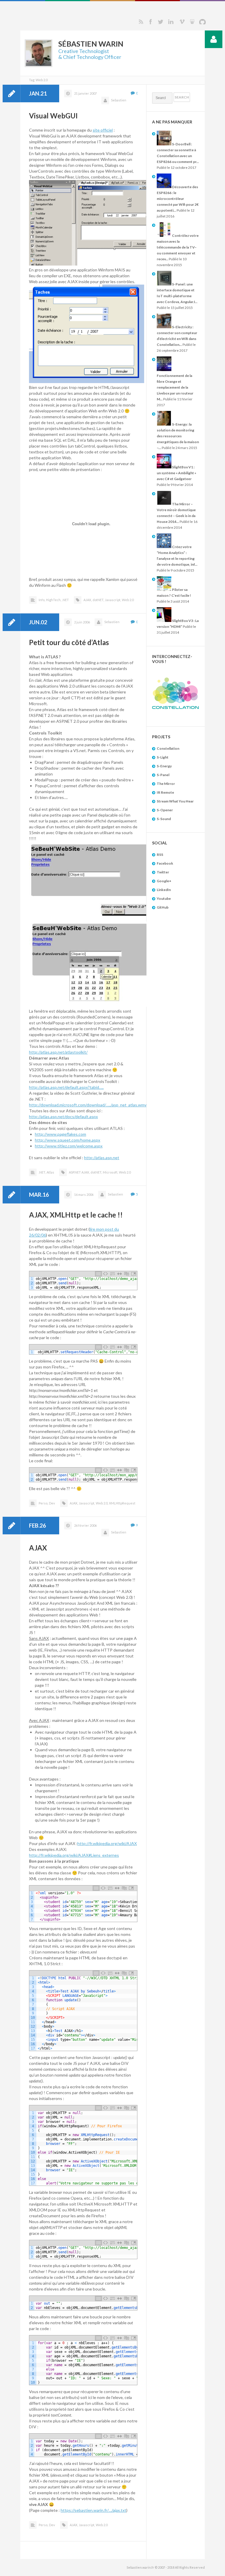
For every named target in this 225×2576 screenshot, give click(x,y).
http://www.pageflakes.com (60, 1134)
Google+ (164, 881)
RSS (141, 22)
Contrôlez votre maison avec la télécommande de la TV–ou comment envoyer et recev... (178, 247)
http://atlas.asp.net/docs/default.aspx (63, 1117)
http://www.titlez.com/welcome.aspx (69, 1146)
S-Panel (163, 775)
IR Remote (165, 792)
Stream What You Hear (175, 801)
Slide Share (192, 22)
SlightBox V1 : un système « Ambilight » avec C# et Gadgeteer (177, 473)
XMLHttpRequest (122, 1503)
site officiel (103, 130)
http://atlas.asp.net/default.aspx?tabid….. (66, 1087)
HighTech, (54, 600)
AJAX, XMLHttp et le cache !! (76, 1215)
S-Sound (164, 819)
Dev (52, 1503)
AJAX (38, 1548)
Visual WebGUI (53, 116)
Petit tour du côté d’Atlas (69, 642)
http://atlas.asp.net (102, 1158)
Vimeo (182, 22)
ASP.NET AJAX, (79, 1172)
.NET (65, 600)
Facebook (150, 22)
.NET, (42, 1172)
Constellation (168, 748)
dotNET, (98, 600)
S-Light (163, 757)
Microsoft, (110, 1172)
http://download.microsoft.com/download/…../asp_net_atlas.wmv (88, 1105)
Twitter (161, 22)
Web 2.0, (102, 1503)
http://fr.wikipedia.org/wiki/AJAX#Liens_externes (74, 1855)
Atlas (50, 1172)
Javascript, (113, 600)
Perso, (43, 1503)
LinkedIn (164, 890)
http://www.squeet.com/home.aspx (68, 1140)
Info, (42, 600)
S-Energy (164, 766)
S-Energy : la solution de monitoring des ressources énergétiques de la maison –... (178, 436)
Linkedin (171, 22)
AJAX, (88, 600)
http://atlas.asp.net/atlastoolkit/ (58, 1052)
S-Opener (165, 810)
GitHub (163, 907)
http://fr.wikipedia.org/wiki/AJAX (107, 1843)
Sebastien (119, 100)
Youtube (164, 898)
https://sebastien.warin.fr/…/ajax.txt (93, 2510)
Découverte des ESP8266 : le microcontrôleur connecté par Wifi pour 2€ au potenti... (178, 199)
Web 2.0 (128, 600)
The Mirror (166, 784)
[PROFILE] (214, 39)
